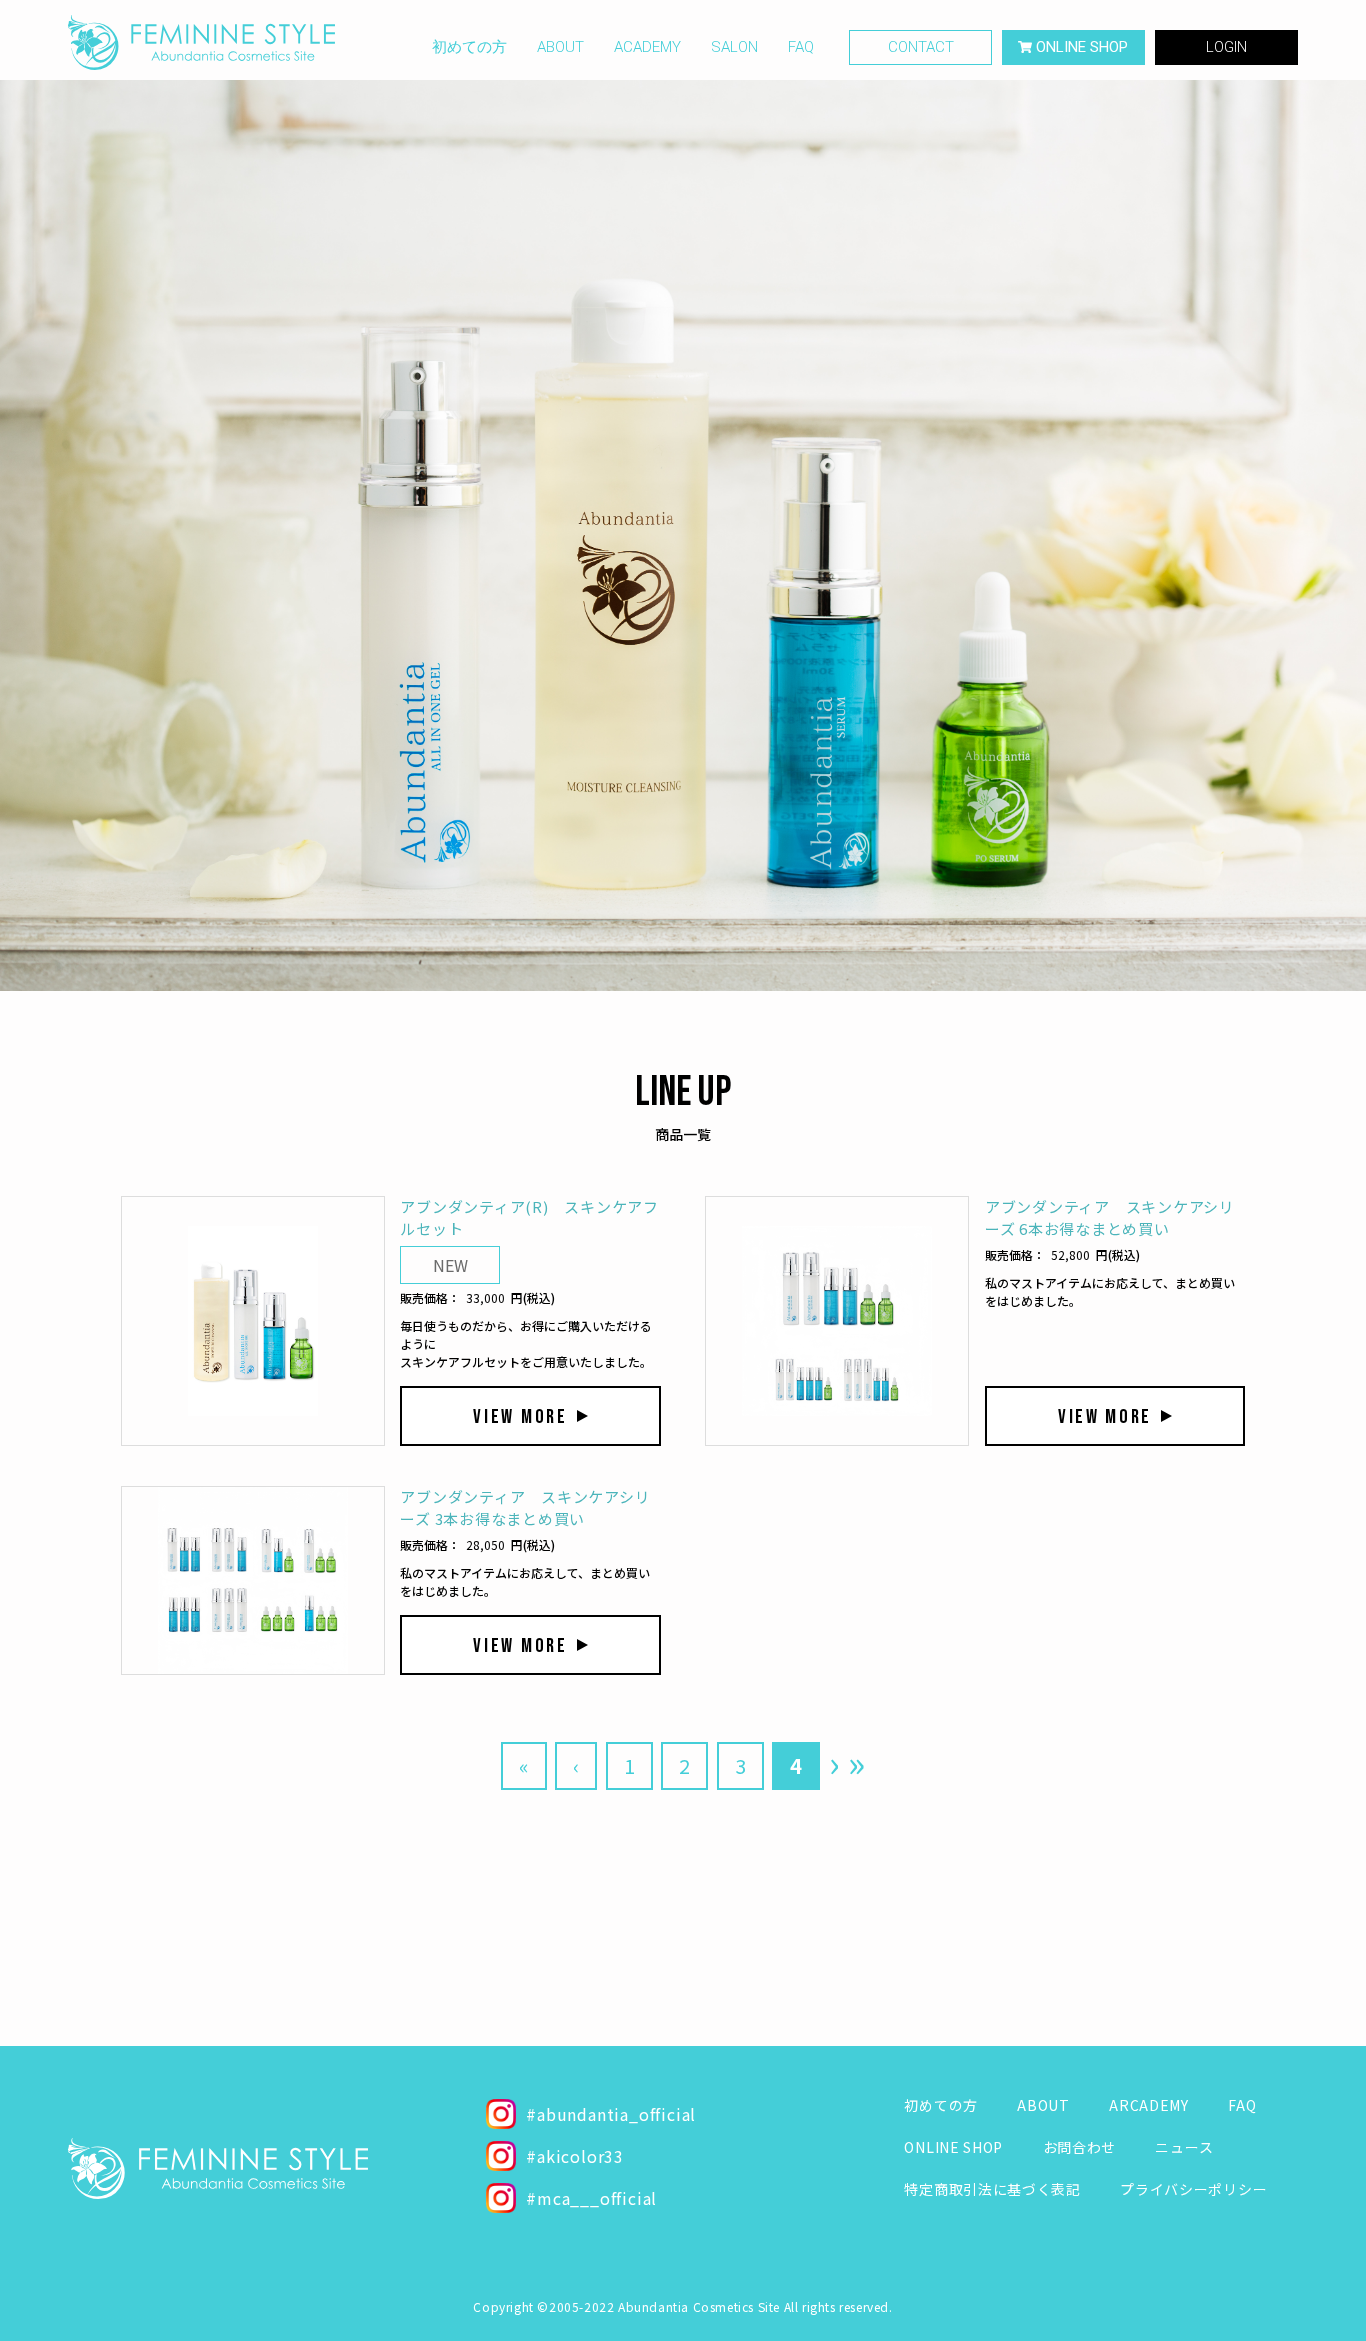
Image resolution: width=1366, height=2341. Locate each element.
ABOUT (560, 47)
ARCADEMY (1149, 2105)
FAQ (801, 47)
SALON (734, 47)
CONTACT (921, 47)
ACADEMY (647, 47)
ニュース (1184, 2147)
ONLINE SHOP (953, 2147)
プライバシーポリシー (1193, 2189)
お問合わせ (1080, 2147)
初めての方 (469, 47)
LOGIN (1226, 47)
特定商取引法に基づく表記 (992, 2189)
